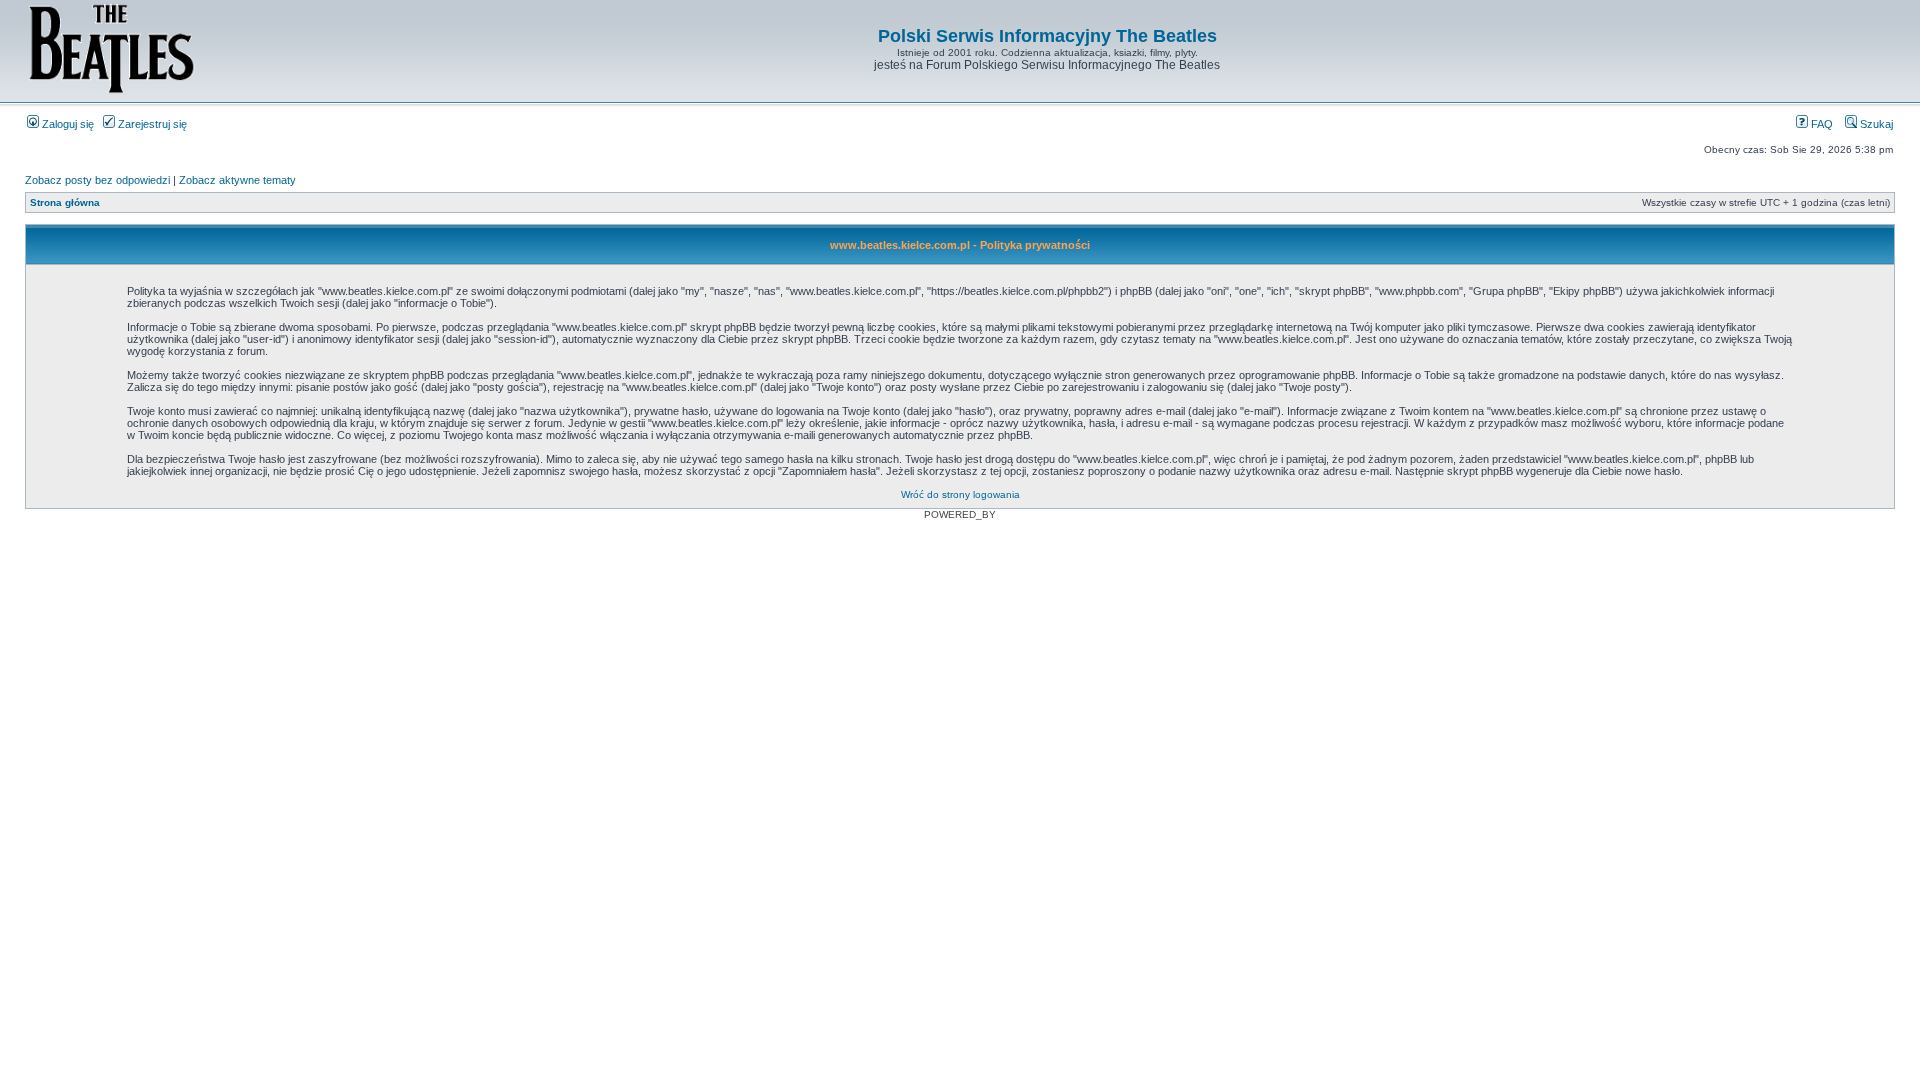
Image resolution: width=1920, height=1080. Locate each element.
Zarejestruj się (151, 124)
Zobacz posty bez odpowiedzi (97, 180)
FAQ (1820, 124)
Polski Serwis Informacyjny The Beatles (1047, 36)
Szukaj (1875, 124)
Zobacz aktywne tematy (237, 180)
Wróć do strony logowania (960, 494)
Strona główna (65, 202)
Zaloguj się (66, 124)
